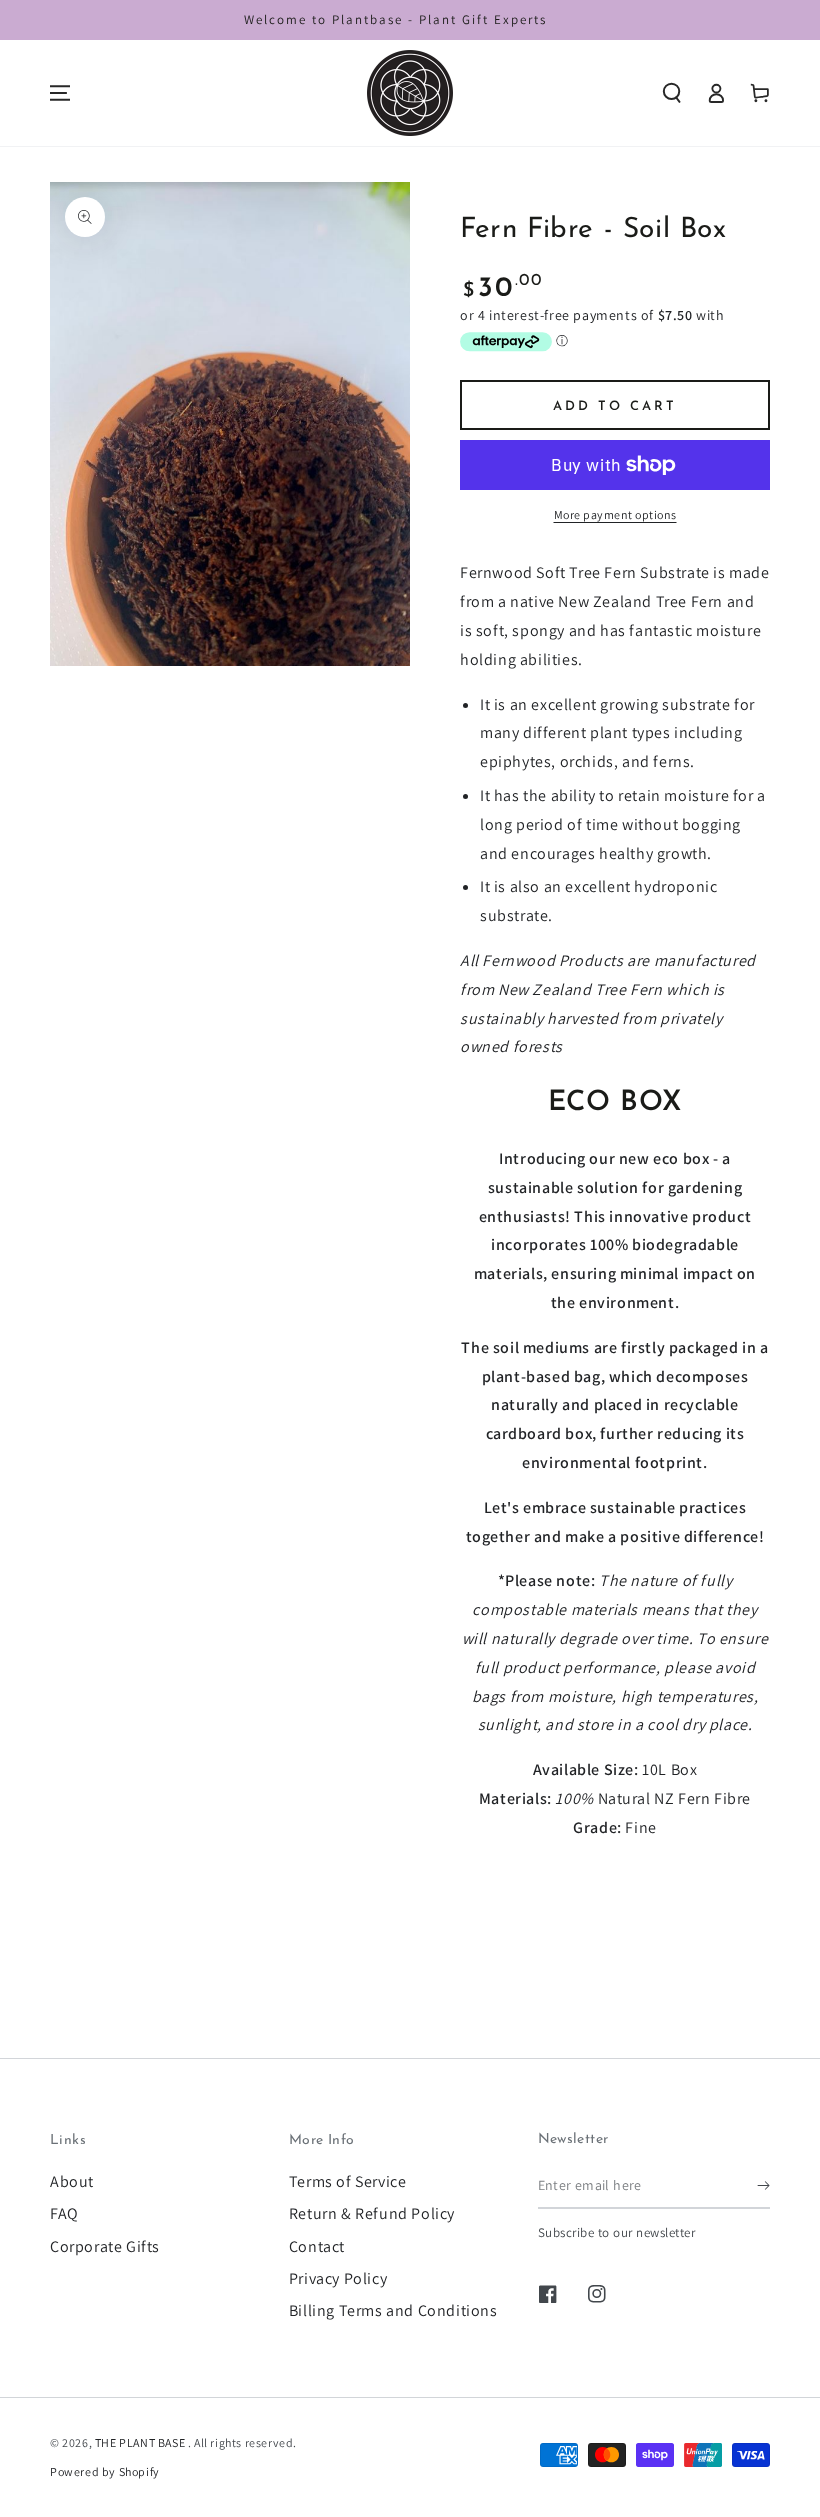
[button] (672, 93)
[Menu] (60, 93)
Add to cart (615, 406)
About (72, 2181)
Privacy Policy (338, 2278)
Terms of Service (348, 2181)
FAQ (64, 2213)
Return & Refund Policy (372, 2213)
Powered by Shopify (105, 2471)
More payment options (615, 514)
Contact (317, 2246)
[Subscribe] (763, 2186)
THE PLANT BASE (141, 2442)
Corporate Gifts (105, 2246)
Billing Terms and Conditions (393, 2310)
